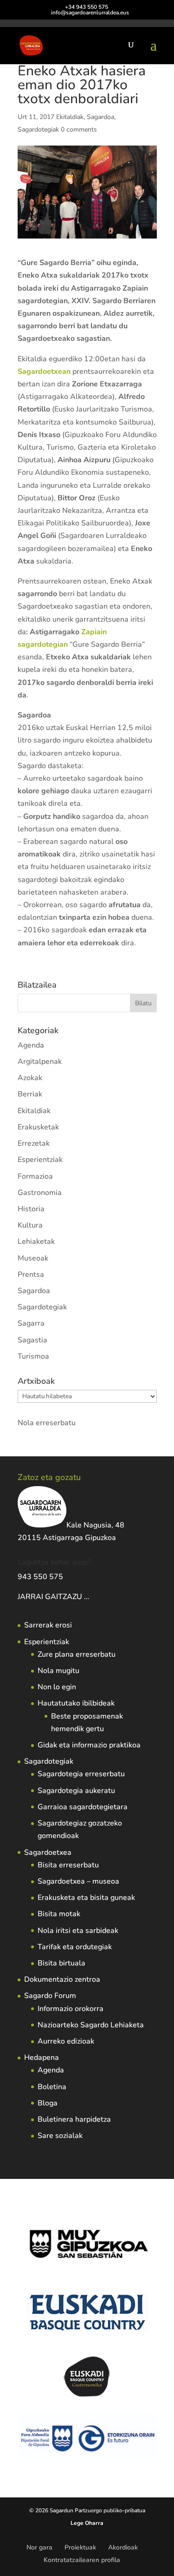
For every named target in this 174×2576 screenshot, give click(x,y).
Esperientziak (40, 1160)
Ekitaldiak (70, 117)
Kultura (30, 1225)
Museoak (33, 1258)
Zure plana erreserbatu (77, 1654)
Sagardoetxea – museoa (78, 1881)
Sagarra (31, 1323)
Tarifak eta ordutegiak (75, 1947)
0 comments (79, 129)
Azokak (30, 1078)
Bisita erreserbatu (68, 1865)
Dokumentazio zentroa (62, 1979)
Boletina (52, 2087)
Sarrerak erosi (48, 1625)
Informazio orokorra (71, 2009)
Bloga (48, 2103)
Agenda (31, 1045)
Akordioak (123, 2547)
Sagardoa (100, 117)
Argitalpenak (40, 1062)
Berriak (30, 1094)
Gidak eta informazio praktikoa (89, 1745)
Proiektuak (80, 2547)
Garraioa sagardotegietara (83, 1807)
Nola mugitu (58, 1671)
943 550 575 (40, 1577)
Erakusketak (38, 1127)
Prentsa (31, 1275)
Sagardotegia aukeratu (76, 1791)
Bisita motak (59, 1914)
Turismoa (33, 1356)
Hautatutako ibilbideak (76, 1703)
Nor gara (39, 2547)
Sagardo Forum (50, 1996)
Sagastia (32, 1340)
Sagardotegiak (38, 129)
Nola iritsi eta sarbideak (78, 1931)
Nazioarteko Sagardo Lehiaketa (91, 2025)
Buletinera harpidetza (74, 2119)
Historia (31, 1209)
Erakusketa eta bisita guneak (86, 1898)
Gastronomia (40, 1193)
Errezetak (34, 1143)
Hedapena (42, 2058)
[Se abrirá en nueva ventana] (90, 1597)
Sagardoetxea (48, 1852)
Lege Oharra (87, 2523)
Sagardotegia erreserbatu (81, 1774)
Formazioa (35, 1176)
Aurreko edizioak (66, 2041)
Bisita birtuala (61, 1963)
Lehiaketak (36, 1242)
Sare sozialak (60, 2136)
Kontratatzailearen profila (82, 2560)
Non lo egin (57, 1687)
